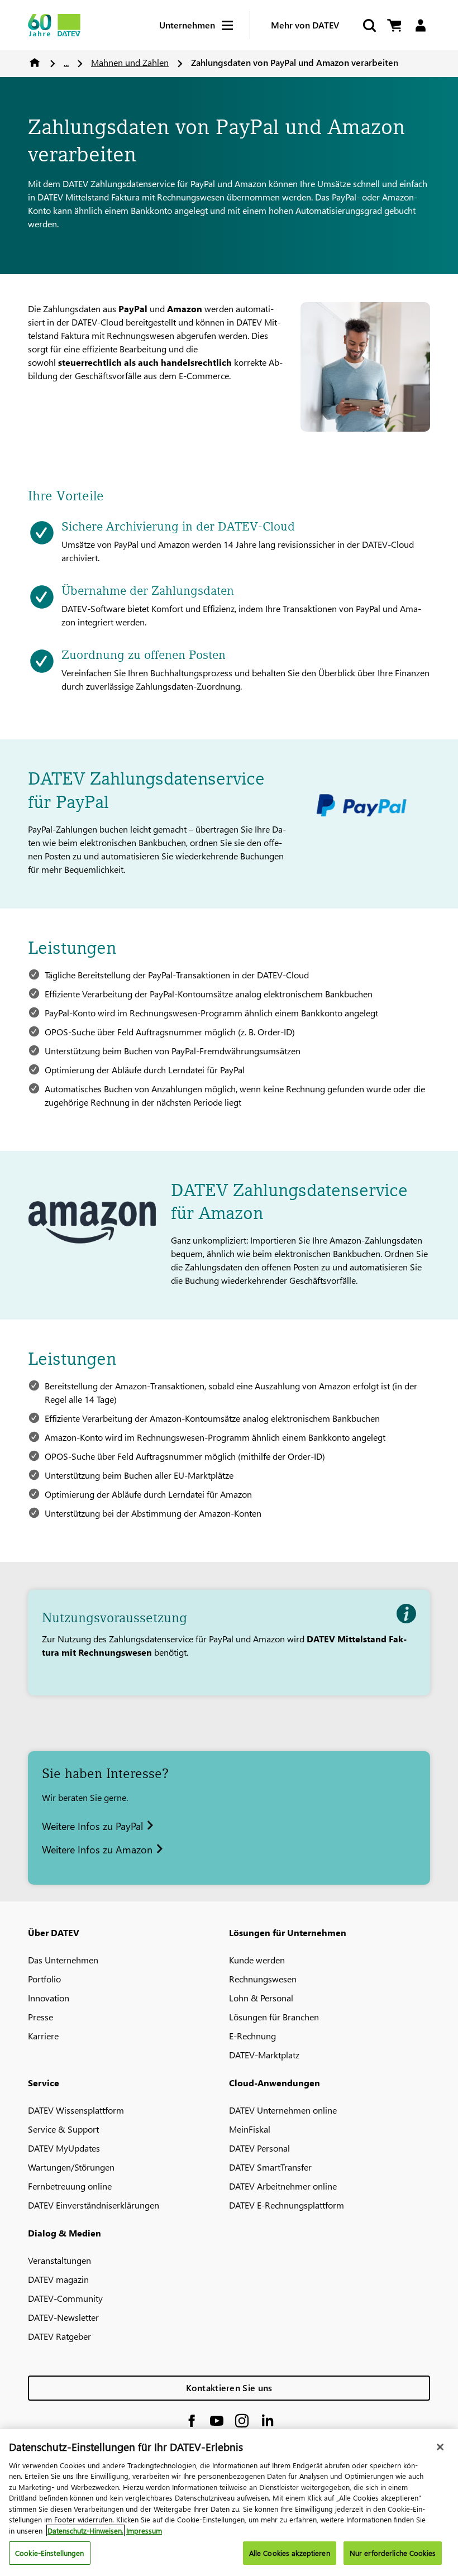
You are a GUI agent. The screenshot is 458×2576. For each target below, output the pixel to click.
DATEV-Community (65, 2298)
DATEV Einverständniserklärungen (94, 2205)
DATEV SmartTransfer (270, 2167)
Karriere (43, 2036)
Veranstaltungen (59, 2260)
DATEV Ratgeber (59, 2336)
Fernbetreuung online (70, 2186)
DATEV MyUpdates (64, 2148)
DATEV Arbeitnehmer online (283, 2186)
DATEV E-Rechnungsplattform (287, 2205)
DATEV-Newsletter (63, 2317)
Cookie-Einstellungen (50, 2553)
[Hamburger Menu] (236, 25)
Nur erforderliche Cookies (393, 2553)
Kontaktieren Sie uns (229, 2388)
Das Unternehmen (63, 1960)
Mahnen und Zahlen (130, 62)
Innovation (49, 1998)
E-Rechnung (252, 2036)
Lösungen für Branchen (274, 2017)
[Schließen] (440, 2447)
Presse (40, 2017)
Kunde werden (257, 1960)
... (66, 62)
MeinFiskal (250, 2129)
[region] (229, 2503)
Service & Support (63, 2129)
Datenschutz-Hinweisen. (85, 2530)
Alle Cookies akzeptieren (290, 2553)
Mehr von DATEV (305, 25)
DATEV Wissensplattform (76, 2110)
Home (35, 63)
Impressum (144, 2530)
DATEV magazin (58, 2279)
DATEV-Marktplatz (264, 2055)
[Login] (420, 25)
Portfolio (44, 1979)
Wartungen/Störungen (71, 2167)
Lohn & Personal (261, 1998)
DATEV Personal (259, 2148)
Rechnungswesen (263, 1979)
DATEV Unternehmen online (283, 2110)
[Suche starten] (369, 25)
